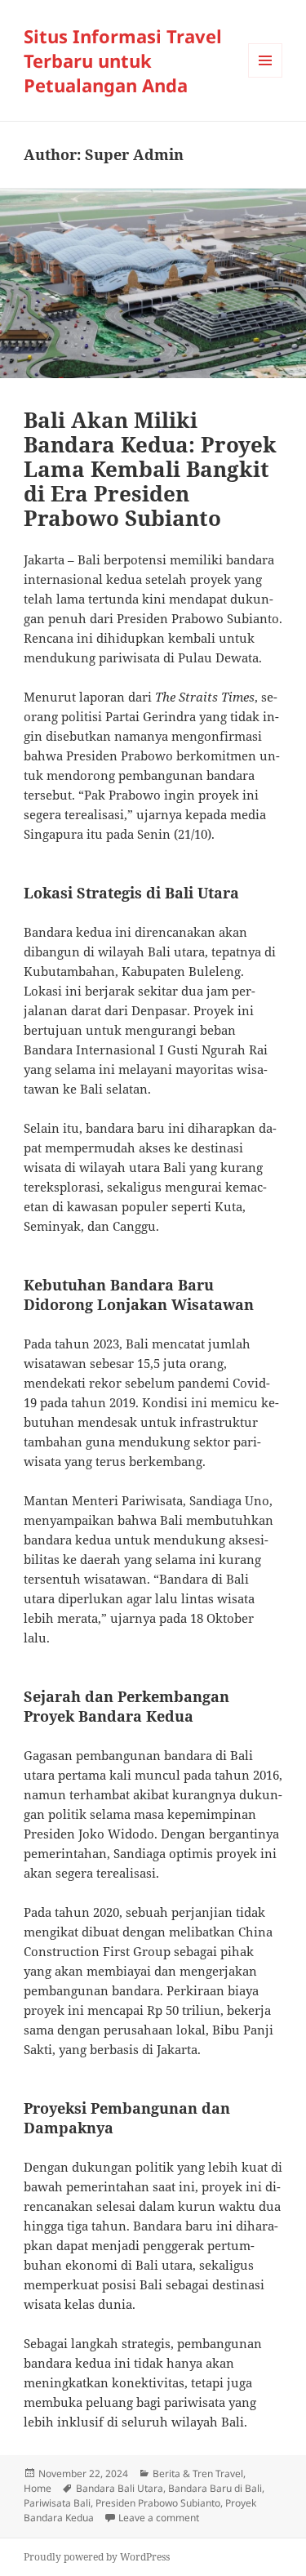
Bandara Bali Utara (120, 2488)
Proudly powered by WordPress (97, 2557)
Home (38, 2488)
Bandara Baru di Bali (215, 2488)
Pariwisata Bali (57, 2503)
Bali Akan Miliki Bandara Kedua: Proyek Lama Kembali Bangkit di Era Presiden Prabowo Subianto (150, 469)
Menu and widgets (266, 77)
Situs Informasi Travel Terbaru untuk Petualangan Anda (123, 60)
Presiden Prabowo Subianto (158, 2503)
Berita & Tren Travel (198, 2473)
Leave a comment (159, 2518)
